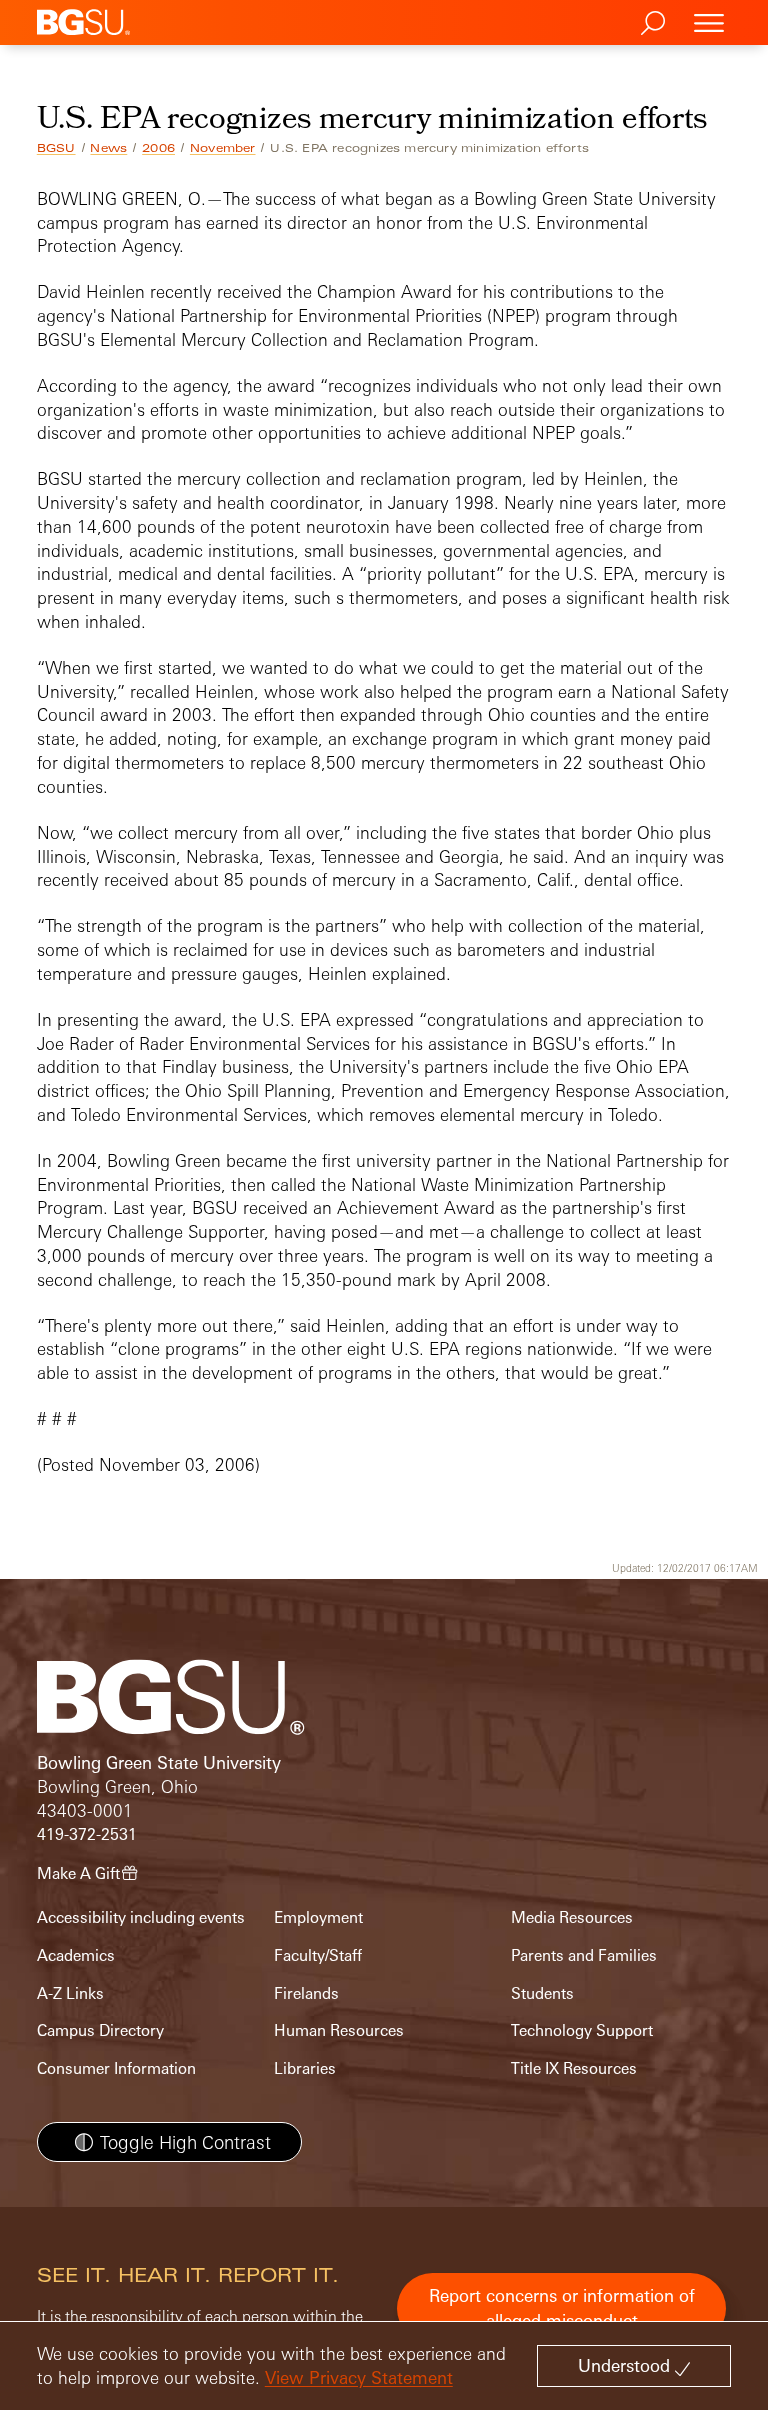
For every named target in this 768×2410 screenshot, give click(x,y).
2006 (158, 148)
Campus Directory (100, 2030)
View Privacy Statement (359, 2377)
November (223, 148)
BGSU (56, 148)
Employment (318, 1917)
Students (542, 1993)
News (108, 148)
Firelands (306, 1993)
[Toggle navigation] (709, 22)
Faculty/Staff (318, 1955)
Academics (76, 1955)
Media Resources (572, 1917)
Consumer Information (116, 2068)
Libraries (305, 2068)
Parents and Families (584, 1955)
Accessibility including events (141, 1917)
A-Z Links (70, 1993)
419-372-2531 (87, 1834)
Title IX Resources (574, 2068)
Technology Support (582, 2030)
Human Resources (339, 2030)
